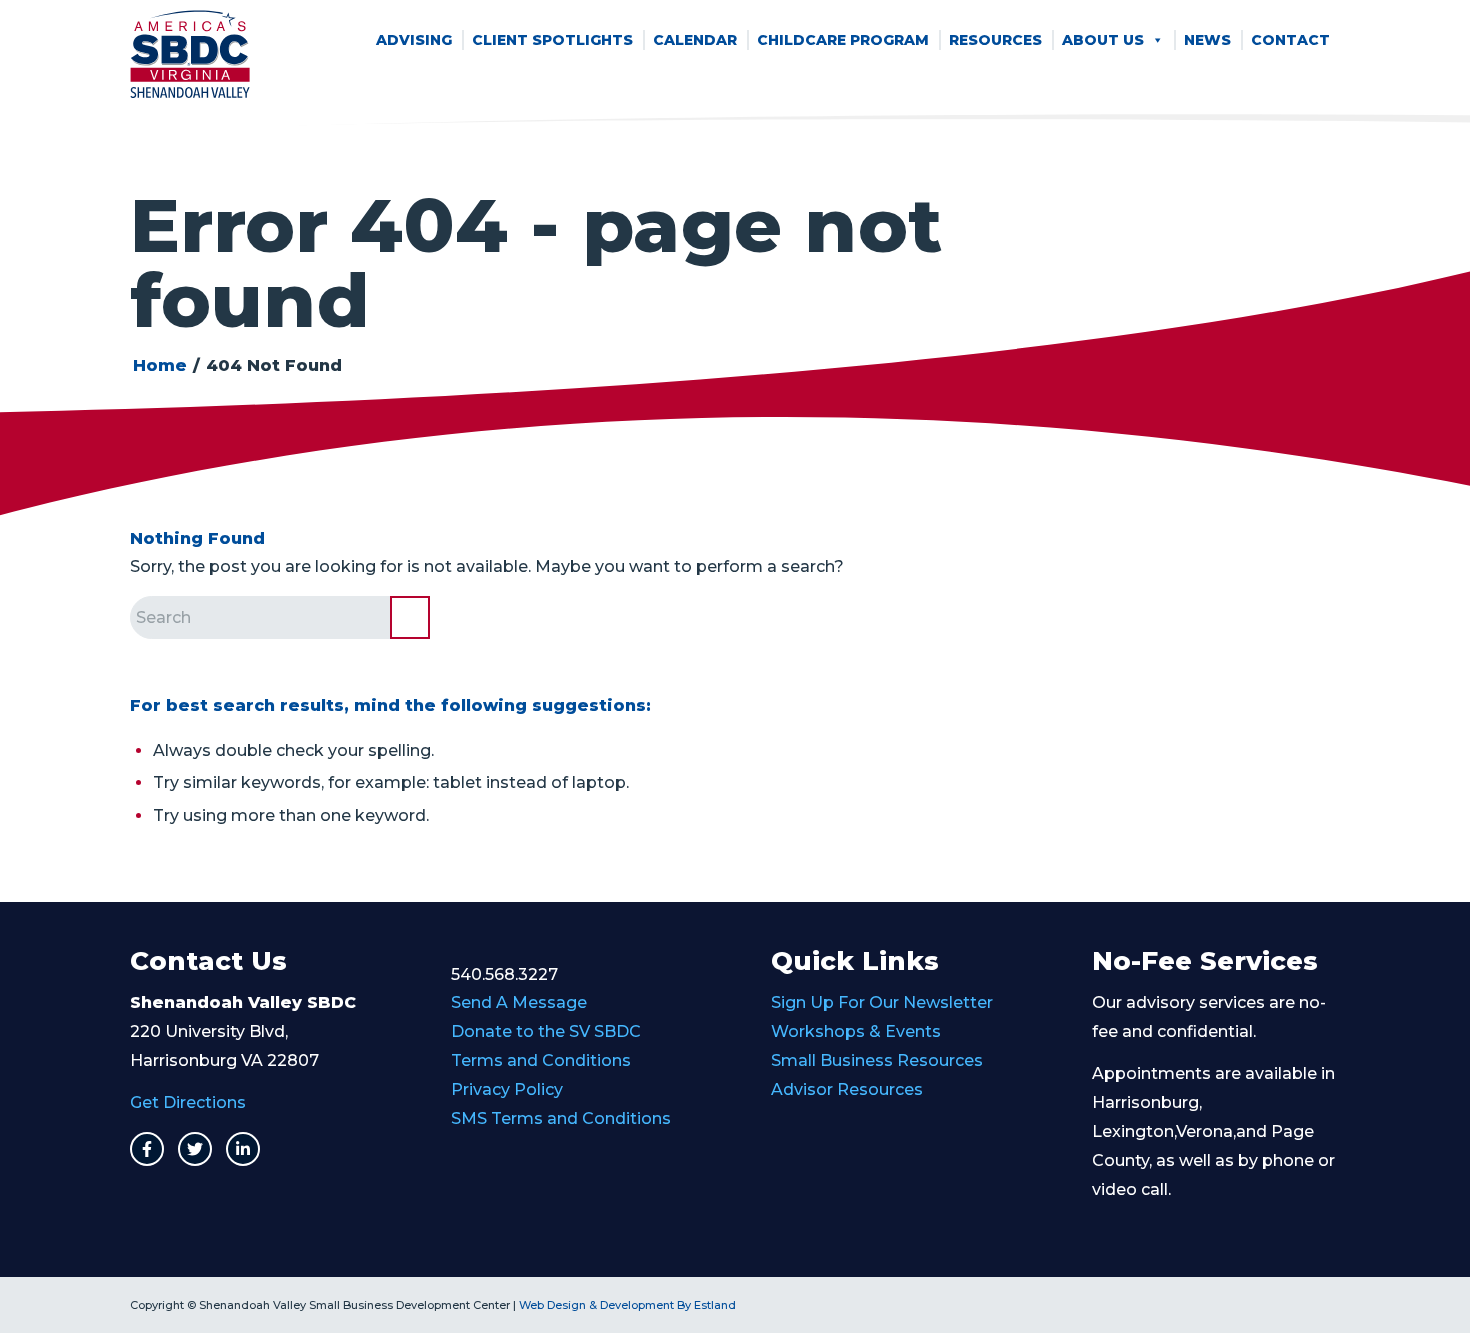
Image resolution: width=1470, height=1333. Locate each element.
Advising (414, 40)
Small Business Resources (877, 1060)
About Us (1103, 40)
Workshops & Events (856, 1031)
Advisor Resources (847, 1089)
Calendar (695, 40)
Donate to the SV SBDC (546, 1031)
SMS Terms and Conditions (561, 1118)
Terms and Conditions (541, 1060)
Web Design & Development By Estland (627, 1305)
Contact (1290, 40)
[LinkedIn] (243, 1149)
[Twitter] (195, 1149)
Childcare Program (843, 40)
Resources (995, 40)
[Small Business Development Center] (190, 54)
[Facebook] (147, 1149)
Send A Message (519, 1002)
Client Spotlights (552, 40)
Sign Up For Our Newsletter (882, 1002)
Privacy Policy (507, 1089)
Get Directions (188, 1102)
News (1207, 40)
